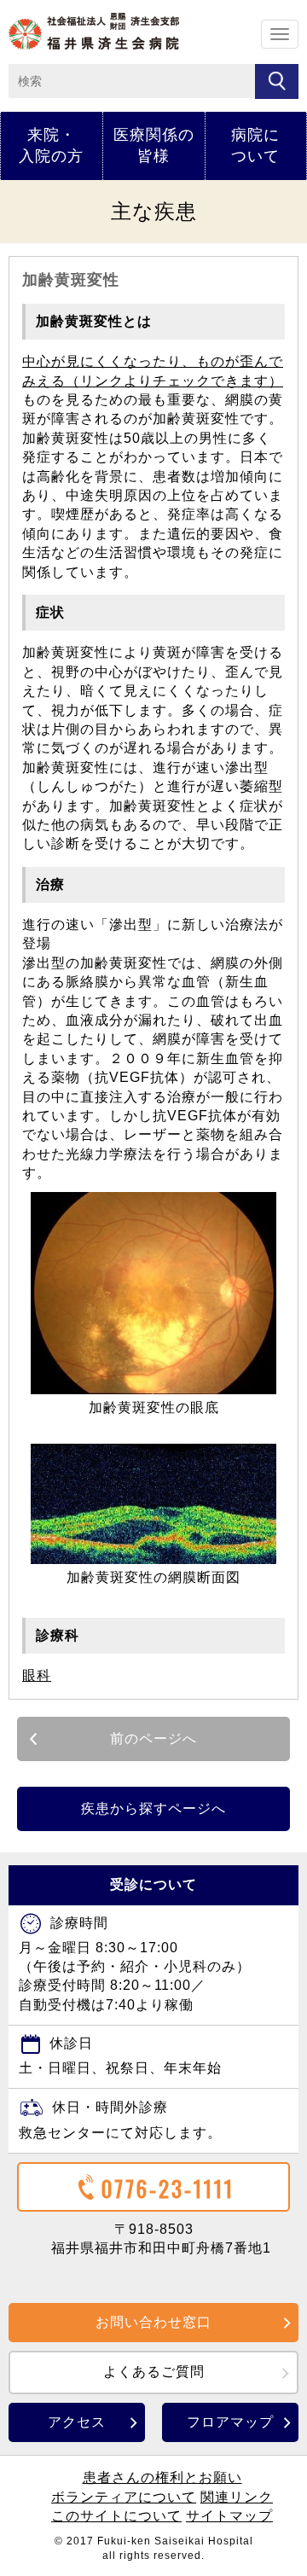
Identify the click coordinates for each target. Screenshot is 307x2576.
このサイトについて (116, 2516)
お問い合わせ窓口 (153, 2322)
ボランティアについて (124, 2497)
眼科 (37, 1675)
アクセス (77, 2422)
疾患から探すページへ (153, 1808)
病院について (255, 145)
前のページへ (153, 1739)
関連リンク (237, 2497)
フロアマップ (230, 2422)
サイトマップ (229, 2516)
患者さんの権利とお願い (162, 2477)
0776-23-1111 (168, 2188)
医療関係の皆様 (154, 145)
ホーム (94, 31)
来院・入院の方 (51, 145)
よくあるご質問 (154, 2372)
